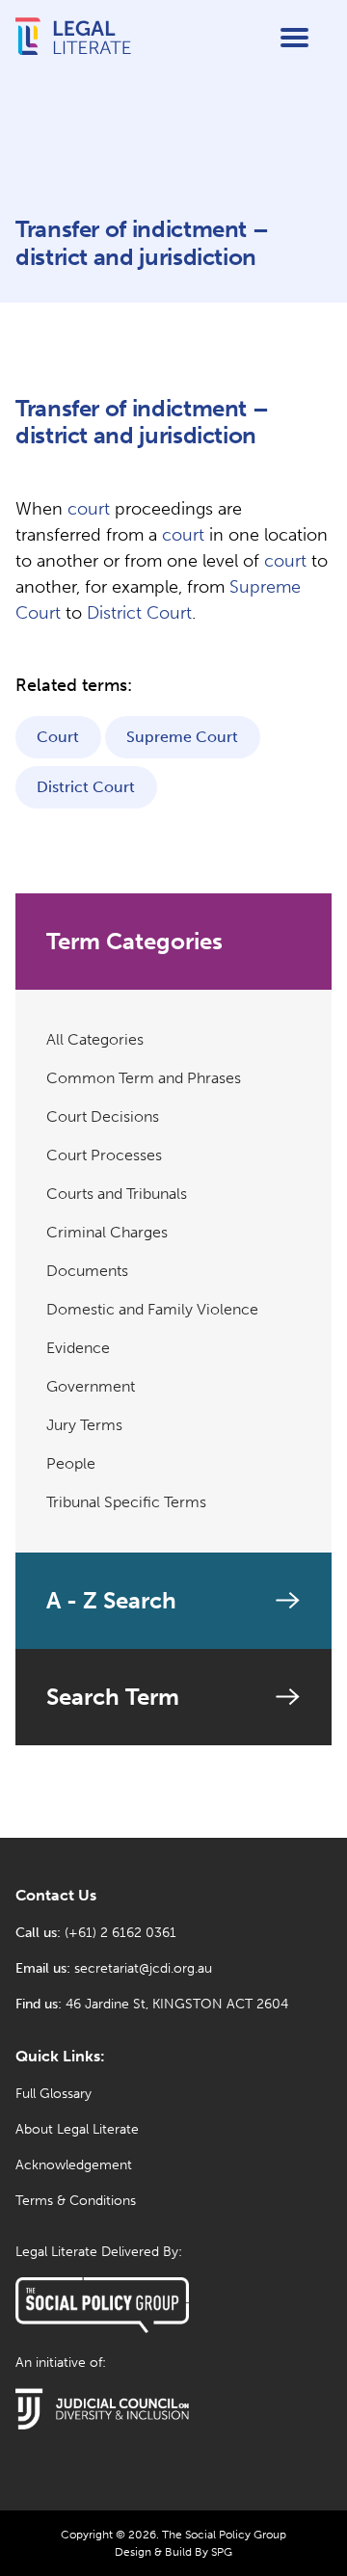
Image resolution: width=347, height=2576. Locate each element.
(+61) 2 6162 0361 (120, 1933)
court (89, 509)
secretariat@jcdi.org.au (143, 1968)
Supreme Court (182, 737)
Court (58, 737)
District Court (139, 613)
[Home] (73, 53)
